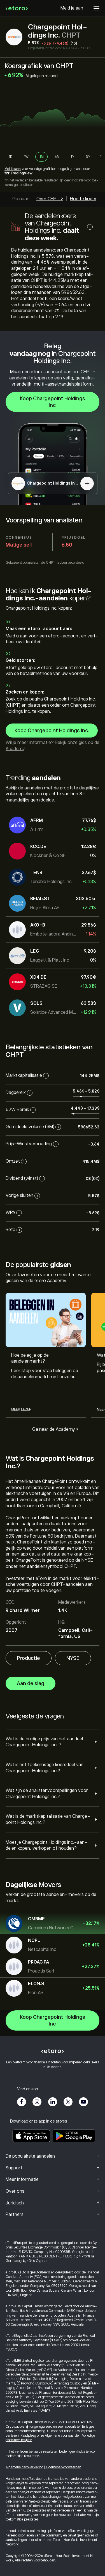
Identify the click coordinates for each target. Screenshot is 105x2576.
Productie (29, 1658)
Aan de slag (31, 1683)
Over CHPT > (50, 199)
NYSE (73, 1658)
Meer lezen (21, 1409)
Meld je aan (72, 8)
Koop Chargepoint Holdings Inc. (53, 402)
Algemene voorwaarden (63, 2436)
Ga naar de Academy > (55, 1429)
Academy (15, 749)
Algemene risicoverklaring (25, 2467)
